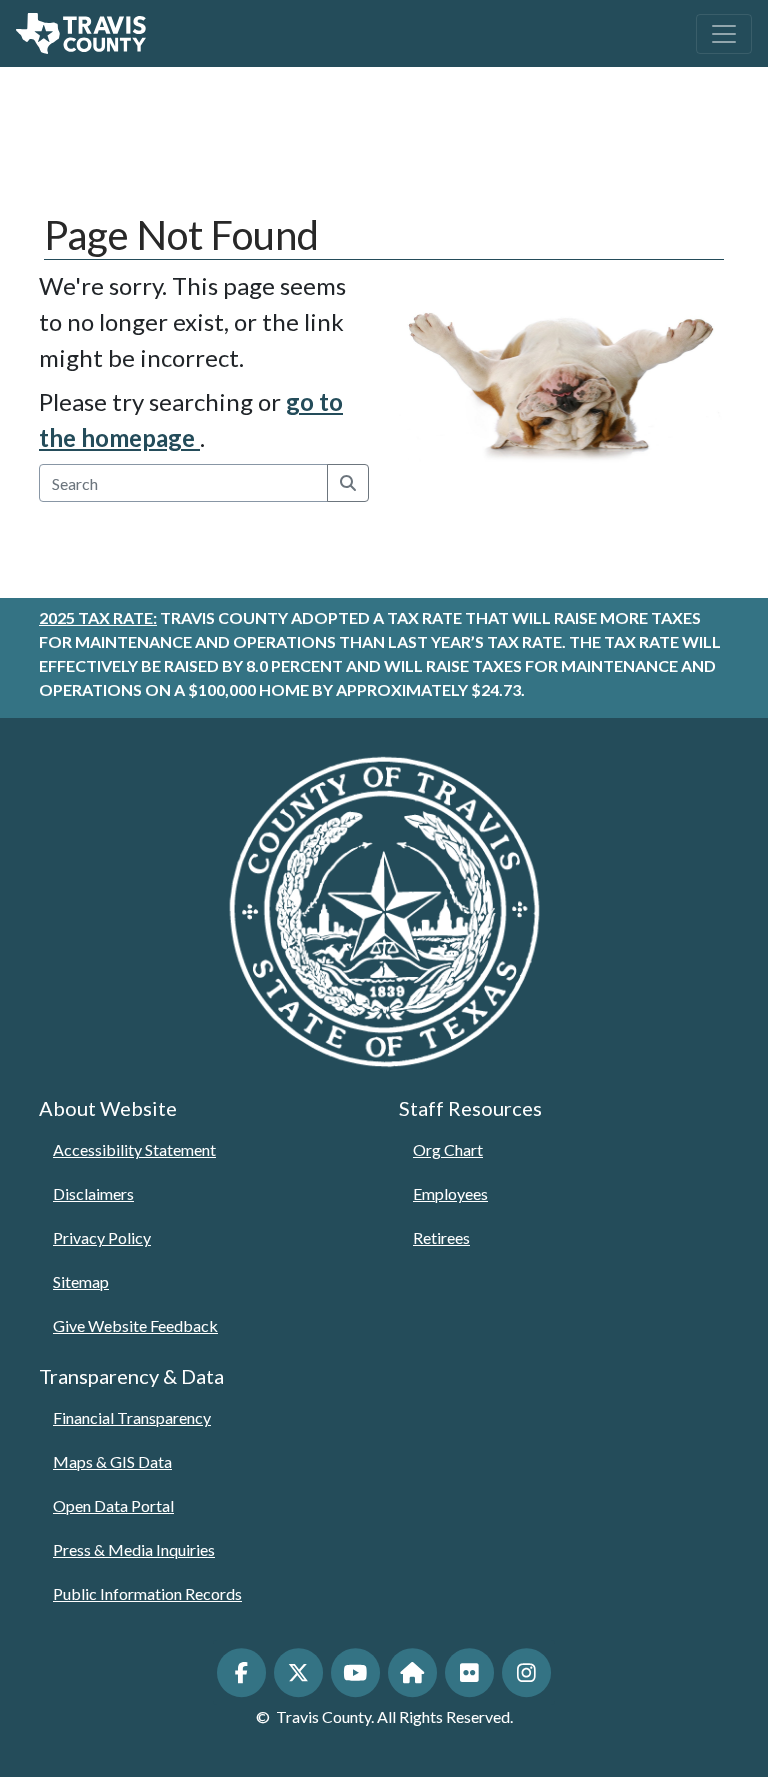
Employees (450, 1193)
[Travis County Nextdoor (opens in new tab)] (412, 1672)
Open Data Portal (113, 1505)
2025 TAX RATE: (98, 617)
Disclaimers (93, 1193)
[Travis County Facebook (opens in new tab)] (241, 1672)
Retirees (441, 1237)
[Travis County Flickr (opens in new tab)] (469, 1672)
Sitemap (81, 1281)
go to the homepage (191, 419)
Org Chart (448, 1149)
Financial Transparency (132, 1417)
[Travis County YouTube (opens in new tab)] (355, 1672)
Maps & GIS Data (112, 1461)
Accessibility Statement (134, 1149)
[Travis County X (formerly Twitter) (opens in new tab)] (298, 1672)
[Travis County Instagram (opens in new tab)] (526, 1672)
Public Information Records (147, 1593)
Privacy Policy (102, 1237)
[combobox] (184, 483)
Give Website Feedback (135, 1325)
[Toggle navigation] (724, 34)
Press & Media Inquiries (134, 1549)
